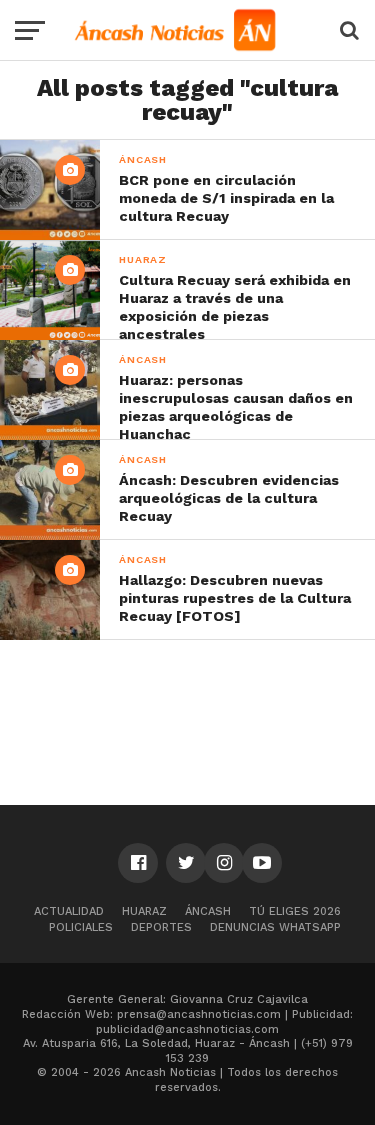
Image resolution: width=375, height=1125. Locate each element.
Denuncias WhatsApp (275, 927)
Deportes (161, 927)
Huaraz (144, 911)
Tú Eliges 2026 (295, 911)
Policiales (81, 927)
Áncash (208, 911)
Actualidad (69, 911)
